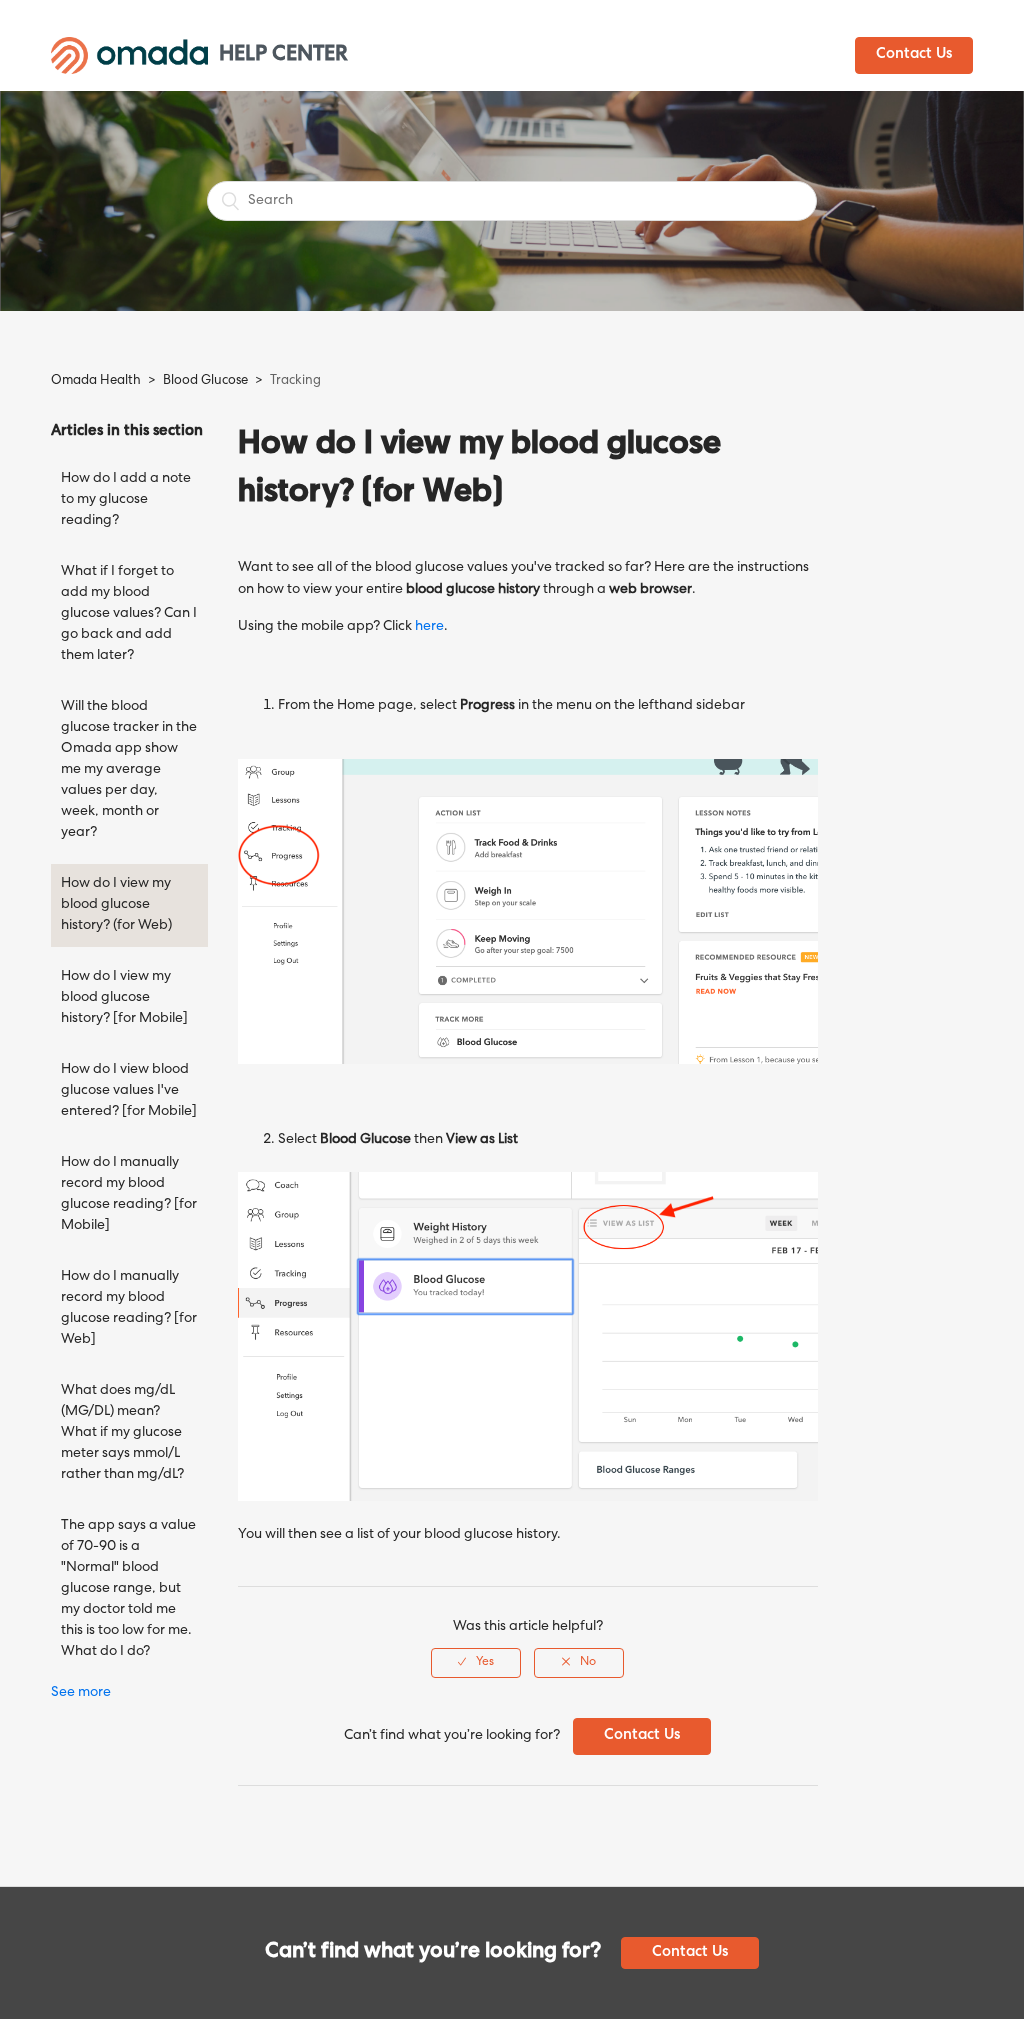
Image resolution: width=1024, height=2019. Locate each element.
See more (81, 1693)
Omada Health (96, 381)
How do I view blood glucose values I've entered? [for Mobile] (129, 1091)
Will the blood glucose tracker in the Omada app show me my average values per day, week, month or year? (129, 770)
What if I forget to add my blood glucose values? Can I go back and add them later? (129, 614)
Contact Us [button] (914, 55)
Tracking (295, 381)
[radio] (476, 1663)
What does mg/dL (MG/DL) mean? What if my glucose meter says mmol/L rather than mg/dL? (122, 1433)
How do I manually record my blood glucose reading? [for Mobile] (129, 1194)
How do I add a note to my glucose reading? (126, 500)
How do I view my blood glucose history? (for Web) (116, 905)
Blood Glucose (205, 381)
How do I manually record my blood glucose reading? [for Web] (129, 1308)
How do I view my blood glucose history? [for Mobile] (124, 998)
